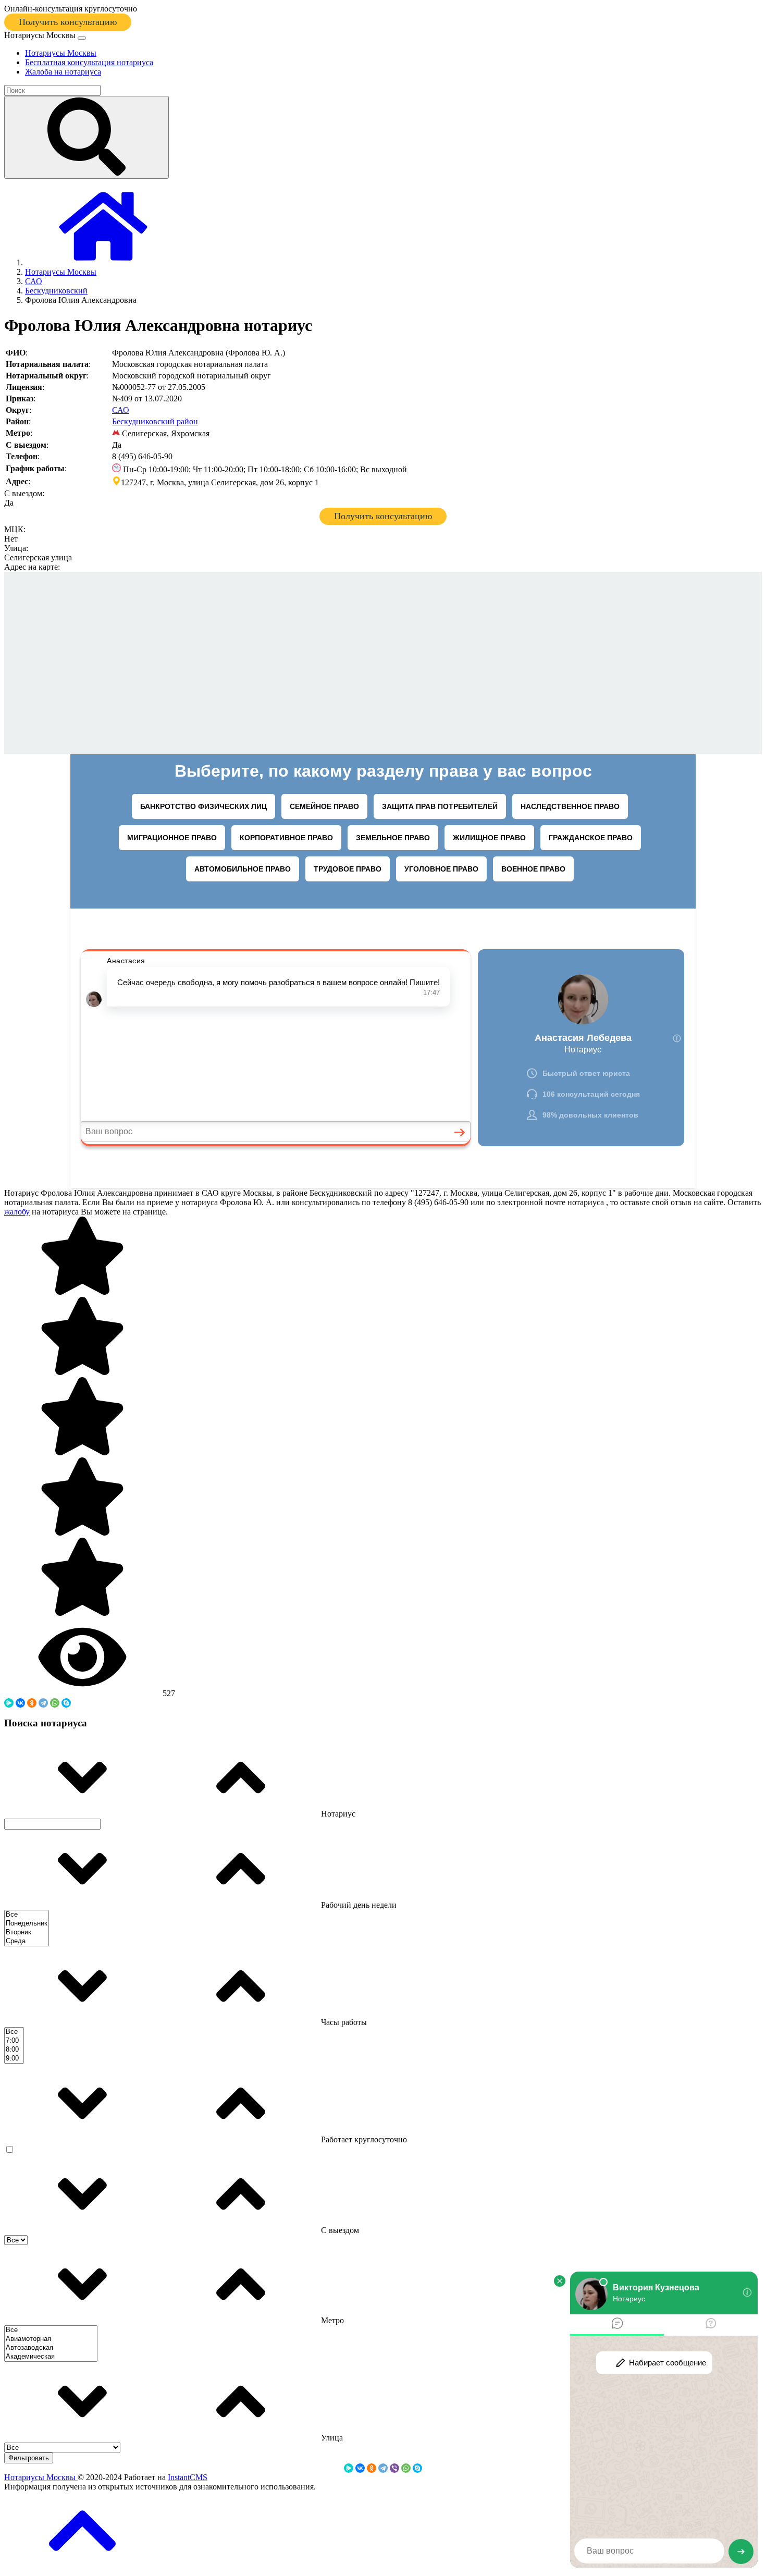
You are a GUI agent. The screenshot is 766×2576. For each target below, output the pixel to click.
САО (121, 410)
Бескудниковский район (155, 421)
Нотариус (337, 1814)
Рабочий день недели (358, 1905)
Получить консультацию (68, 22)
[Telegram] (43, 1703)
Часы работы (343, 2022)
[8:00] (14, 2050)
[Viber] (394, 2468)
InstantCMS (188, 2477)
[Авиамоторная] (51, 2339)
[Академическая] (51, 2357)
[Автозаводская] (51, 2348)
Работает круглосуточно (363, 2139)
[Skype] (66, 1703)
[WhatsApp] (55, 1703)
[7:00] (14, 2041)
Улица (331, 2438)
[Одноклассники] (32, 1703)
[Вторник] (27, 1933)
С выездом (339, 2230)
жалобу (17, 1212)
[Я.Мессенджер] (9, 1703)
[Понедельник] (27, 1924)
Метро (331, 2320)
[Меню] (82, 38)
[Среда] (27, 1941)
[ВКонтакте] (20, 1703)
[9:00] (14, 2059)
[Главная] (103, 262)
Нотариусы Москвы (41, 2477)
